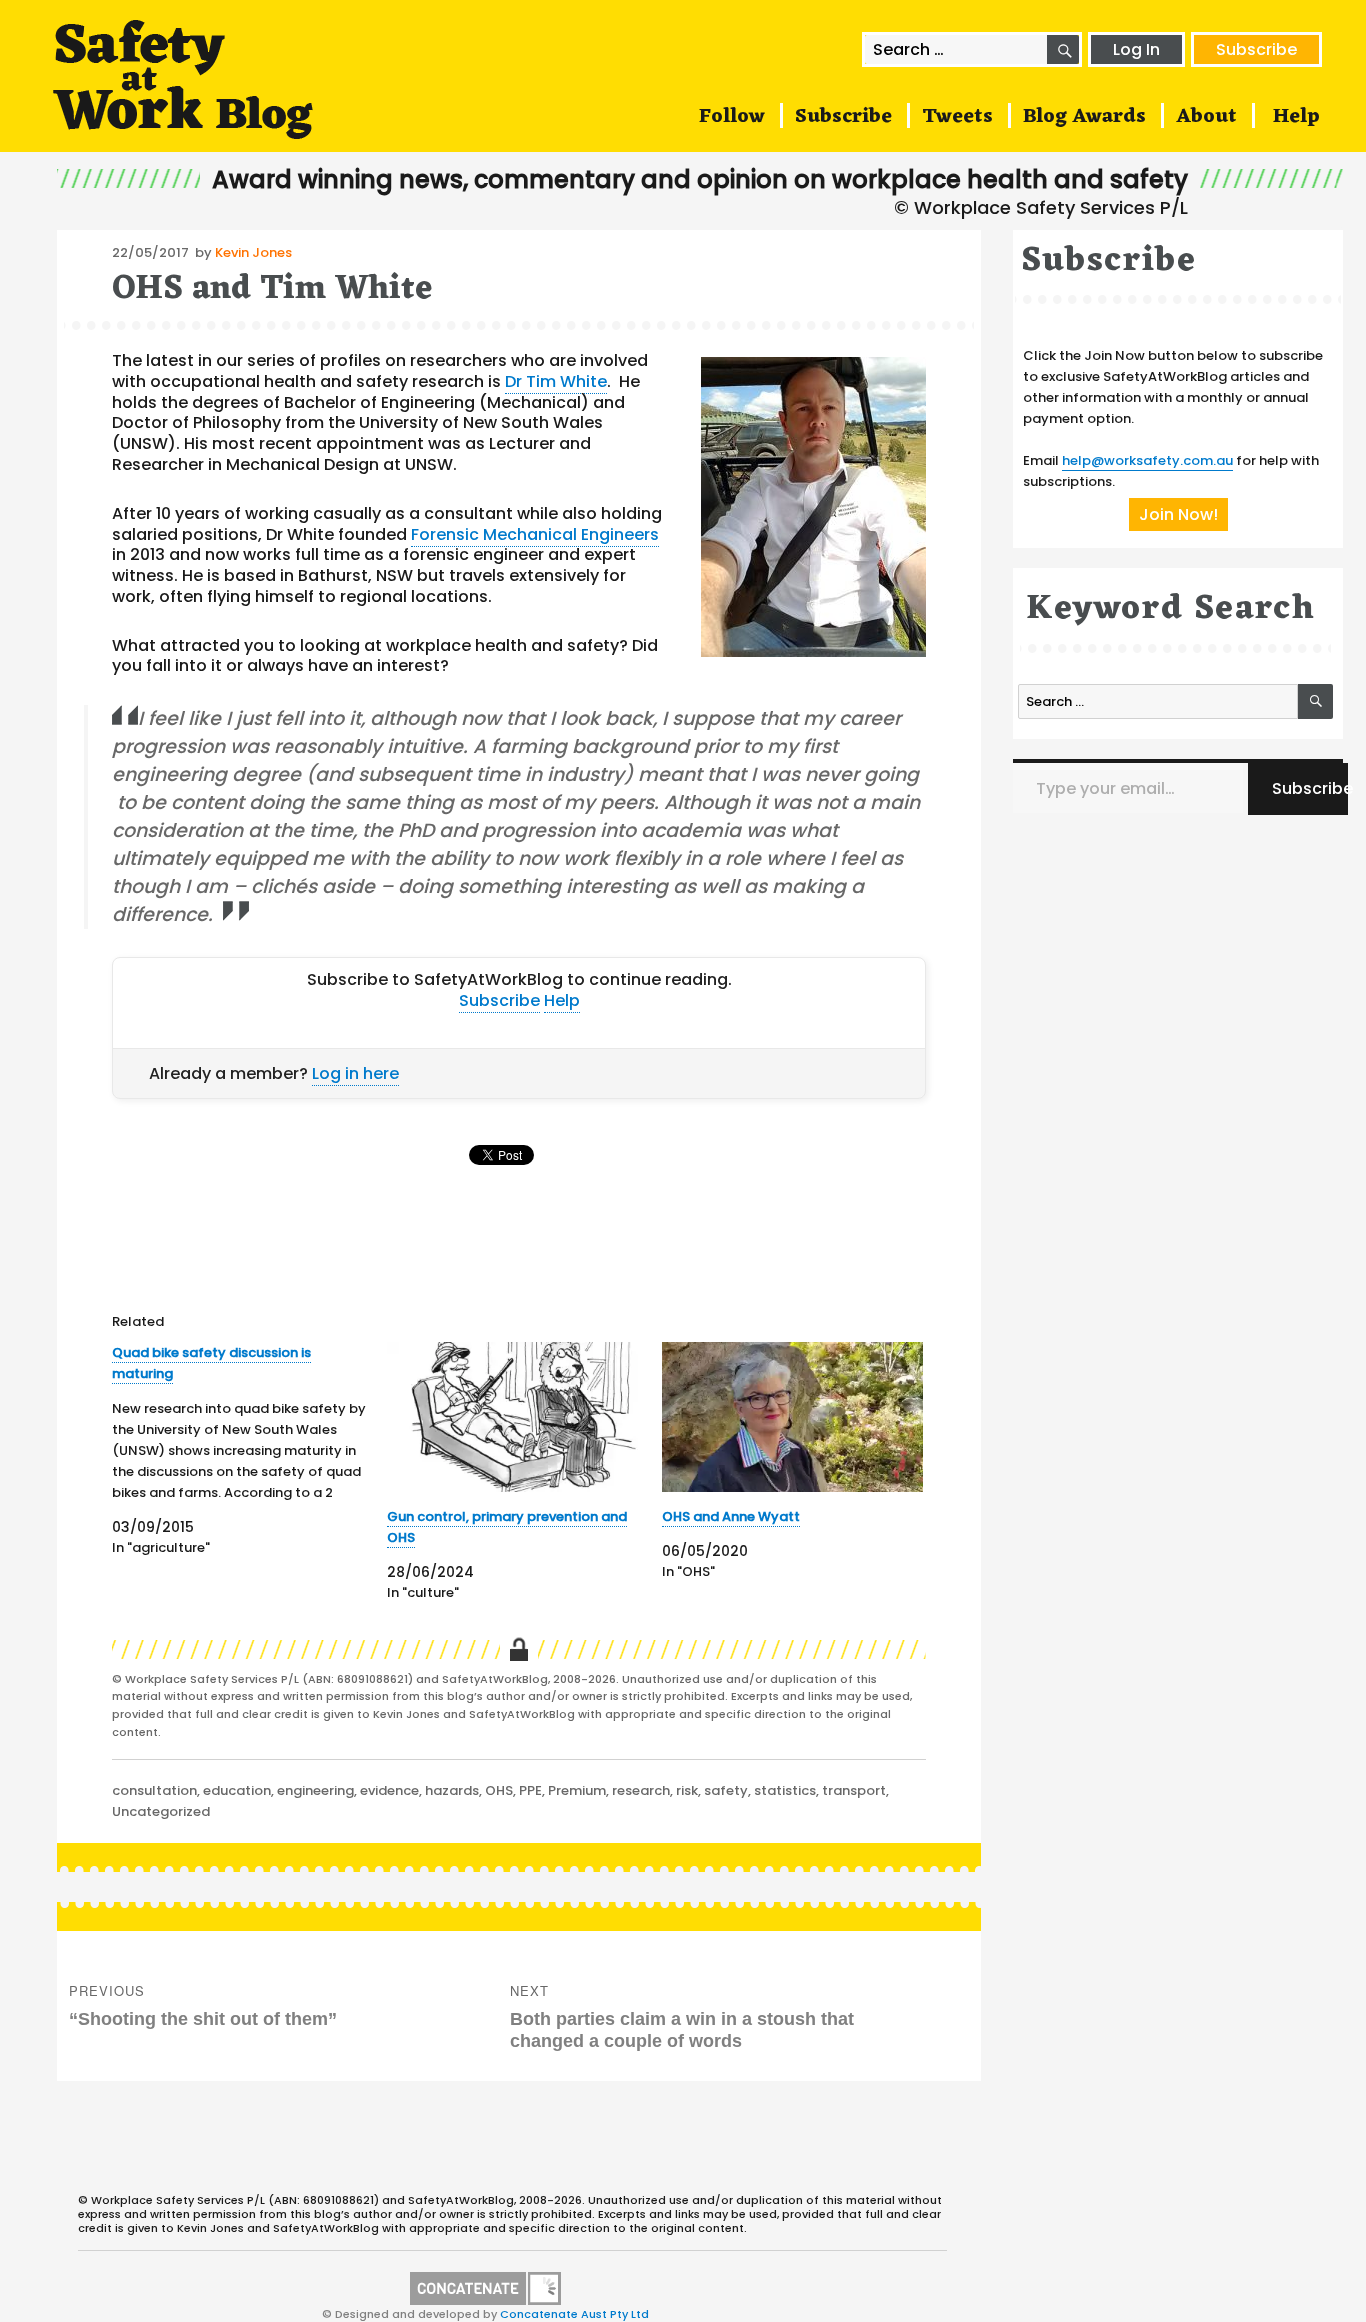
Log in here (355, 1073)
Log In (1136, 49)
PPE (530, 1790)
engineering (315, 1790)
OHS (499, 1790)
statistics (785, 1790)
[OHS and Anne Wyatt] (792, 1416)
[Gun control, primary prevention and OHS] (517, 1416)
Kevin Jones (253, 252)
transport (854, 1790)
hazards (452, 1790)
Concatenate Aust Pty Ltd (574, 2314)
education (237, 1790)
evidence (389, 1790)
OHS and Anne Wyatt (731, 1516)
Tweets (957, 117)
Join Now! (1178, 514)
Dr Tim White (556, 381)
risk (687, 1790)
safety (726, 1790)
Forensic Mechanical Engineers (535, 534)
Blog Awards (1084, 117)
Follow (732, 117)
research (641, 1790)
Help (1296, 117)
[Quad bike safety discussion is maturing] (249, 1450)
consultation (154, 1790)
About (1206, 117)
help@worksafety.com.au (1147, 460)
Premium (577, 1790)
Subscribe (1256, 49)
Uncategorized (161, 1811)
